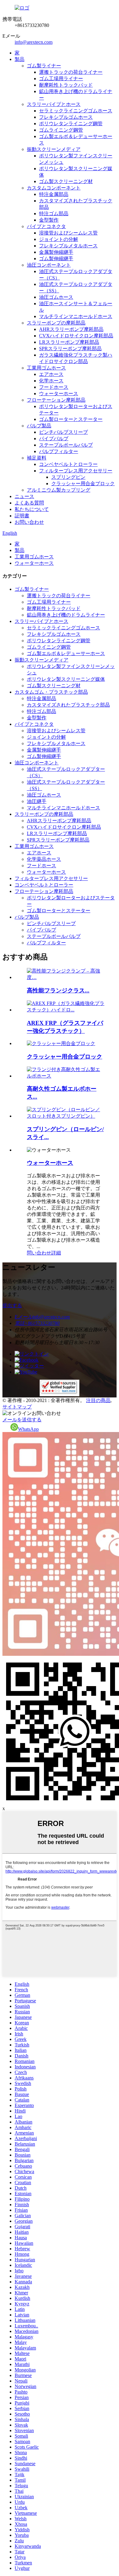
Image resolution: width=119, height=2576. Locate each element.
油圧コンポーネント (49, 265)
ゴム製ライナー (44, 66)
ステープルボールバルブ (66, 445)
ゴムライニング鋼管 (61, 130)
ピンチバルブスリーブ (63, 432)
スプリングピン (68, 477)
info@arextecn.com (34, 42)
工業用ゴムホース (46, 368)
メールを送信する (22, 1420)
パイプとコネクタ (46, 226)
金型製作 (49, 220)
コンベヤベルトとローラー (68, 464)
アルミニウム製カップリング (59, 490)
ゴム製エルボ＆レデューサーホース (66, 653)
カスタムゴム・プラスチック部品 (51, 692)
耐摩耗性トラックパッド (66, 85)
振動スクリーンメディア (54, 149)
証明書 (22, 516)
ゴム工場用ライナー (61, 79)
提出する (12, 1305)
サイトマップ (17, 1407)
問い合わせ (39, 1253)
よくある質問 (29, 503)
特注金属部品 (54, 194)
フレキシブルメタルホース (68, 246)
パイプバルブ (54, 439)
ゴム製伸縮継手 (56, 259)
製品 (20, 59)
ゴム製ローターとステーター (71, 419)
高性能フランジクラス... (58, 990)
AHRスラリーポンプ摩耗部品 (71, 329)
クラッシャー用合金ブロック (83, 484)
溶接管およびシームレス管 (68, 233)
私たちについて (32, 509)
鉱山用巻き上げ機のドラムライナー (66, 615)
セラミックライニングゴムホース (76, 111)
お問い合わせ (29, 522)
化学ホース (51, 381)
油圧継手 (37, 801)
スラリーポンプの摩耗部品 (56, 323)
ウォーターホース (59, 394)
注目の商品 (98, 1400)
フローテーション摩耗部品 (56, 400)
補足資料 (37, 458)
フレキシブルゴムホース (66, 117)
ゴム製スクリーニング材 (66, 181)
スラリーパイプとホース (54, 104)
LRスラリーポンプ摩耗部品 (69, 342)
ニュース (24, 496)
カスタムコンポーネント (54, 188)
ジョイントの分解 (59, 239)
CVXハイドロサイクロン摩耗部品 (76, 336)
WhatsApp (28, 1429)
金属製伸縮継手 (56, 252)
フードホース (54, 387)
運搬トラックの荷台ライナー (71, 72)
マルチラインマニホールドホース (76, 316)
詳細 (56, 1253)
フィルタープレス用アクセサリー (76, 471)
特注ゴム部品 (54, 214)
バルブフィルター (59, 451)
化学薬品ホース (44, 859)
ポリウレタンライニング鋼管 (71, 124)
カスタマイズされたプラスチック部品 (68, 705)
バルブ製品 (39, 426)
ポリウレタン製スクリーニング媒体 (66, 679)
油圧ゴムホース (56, 297)
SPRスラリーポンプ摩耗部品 (70, 349)
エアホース (51, 374)
